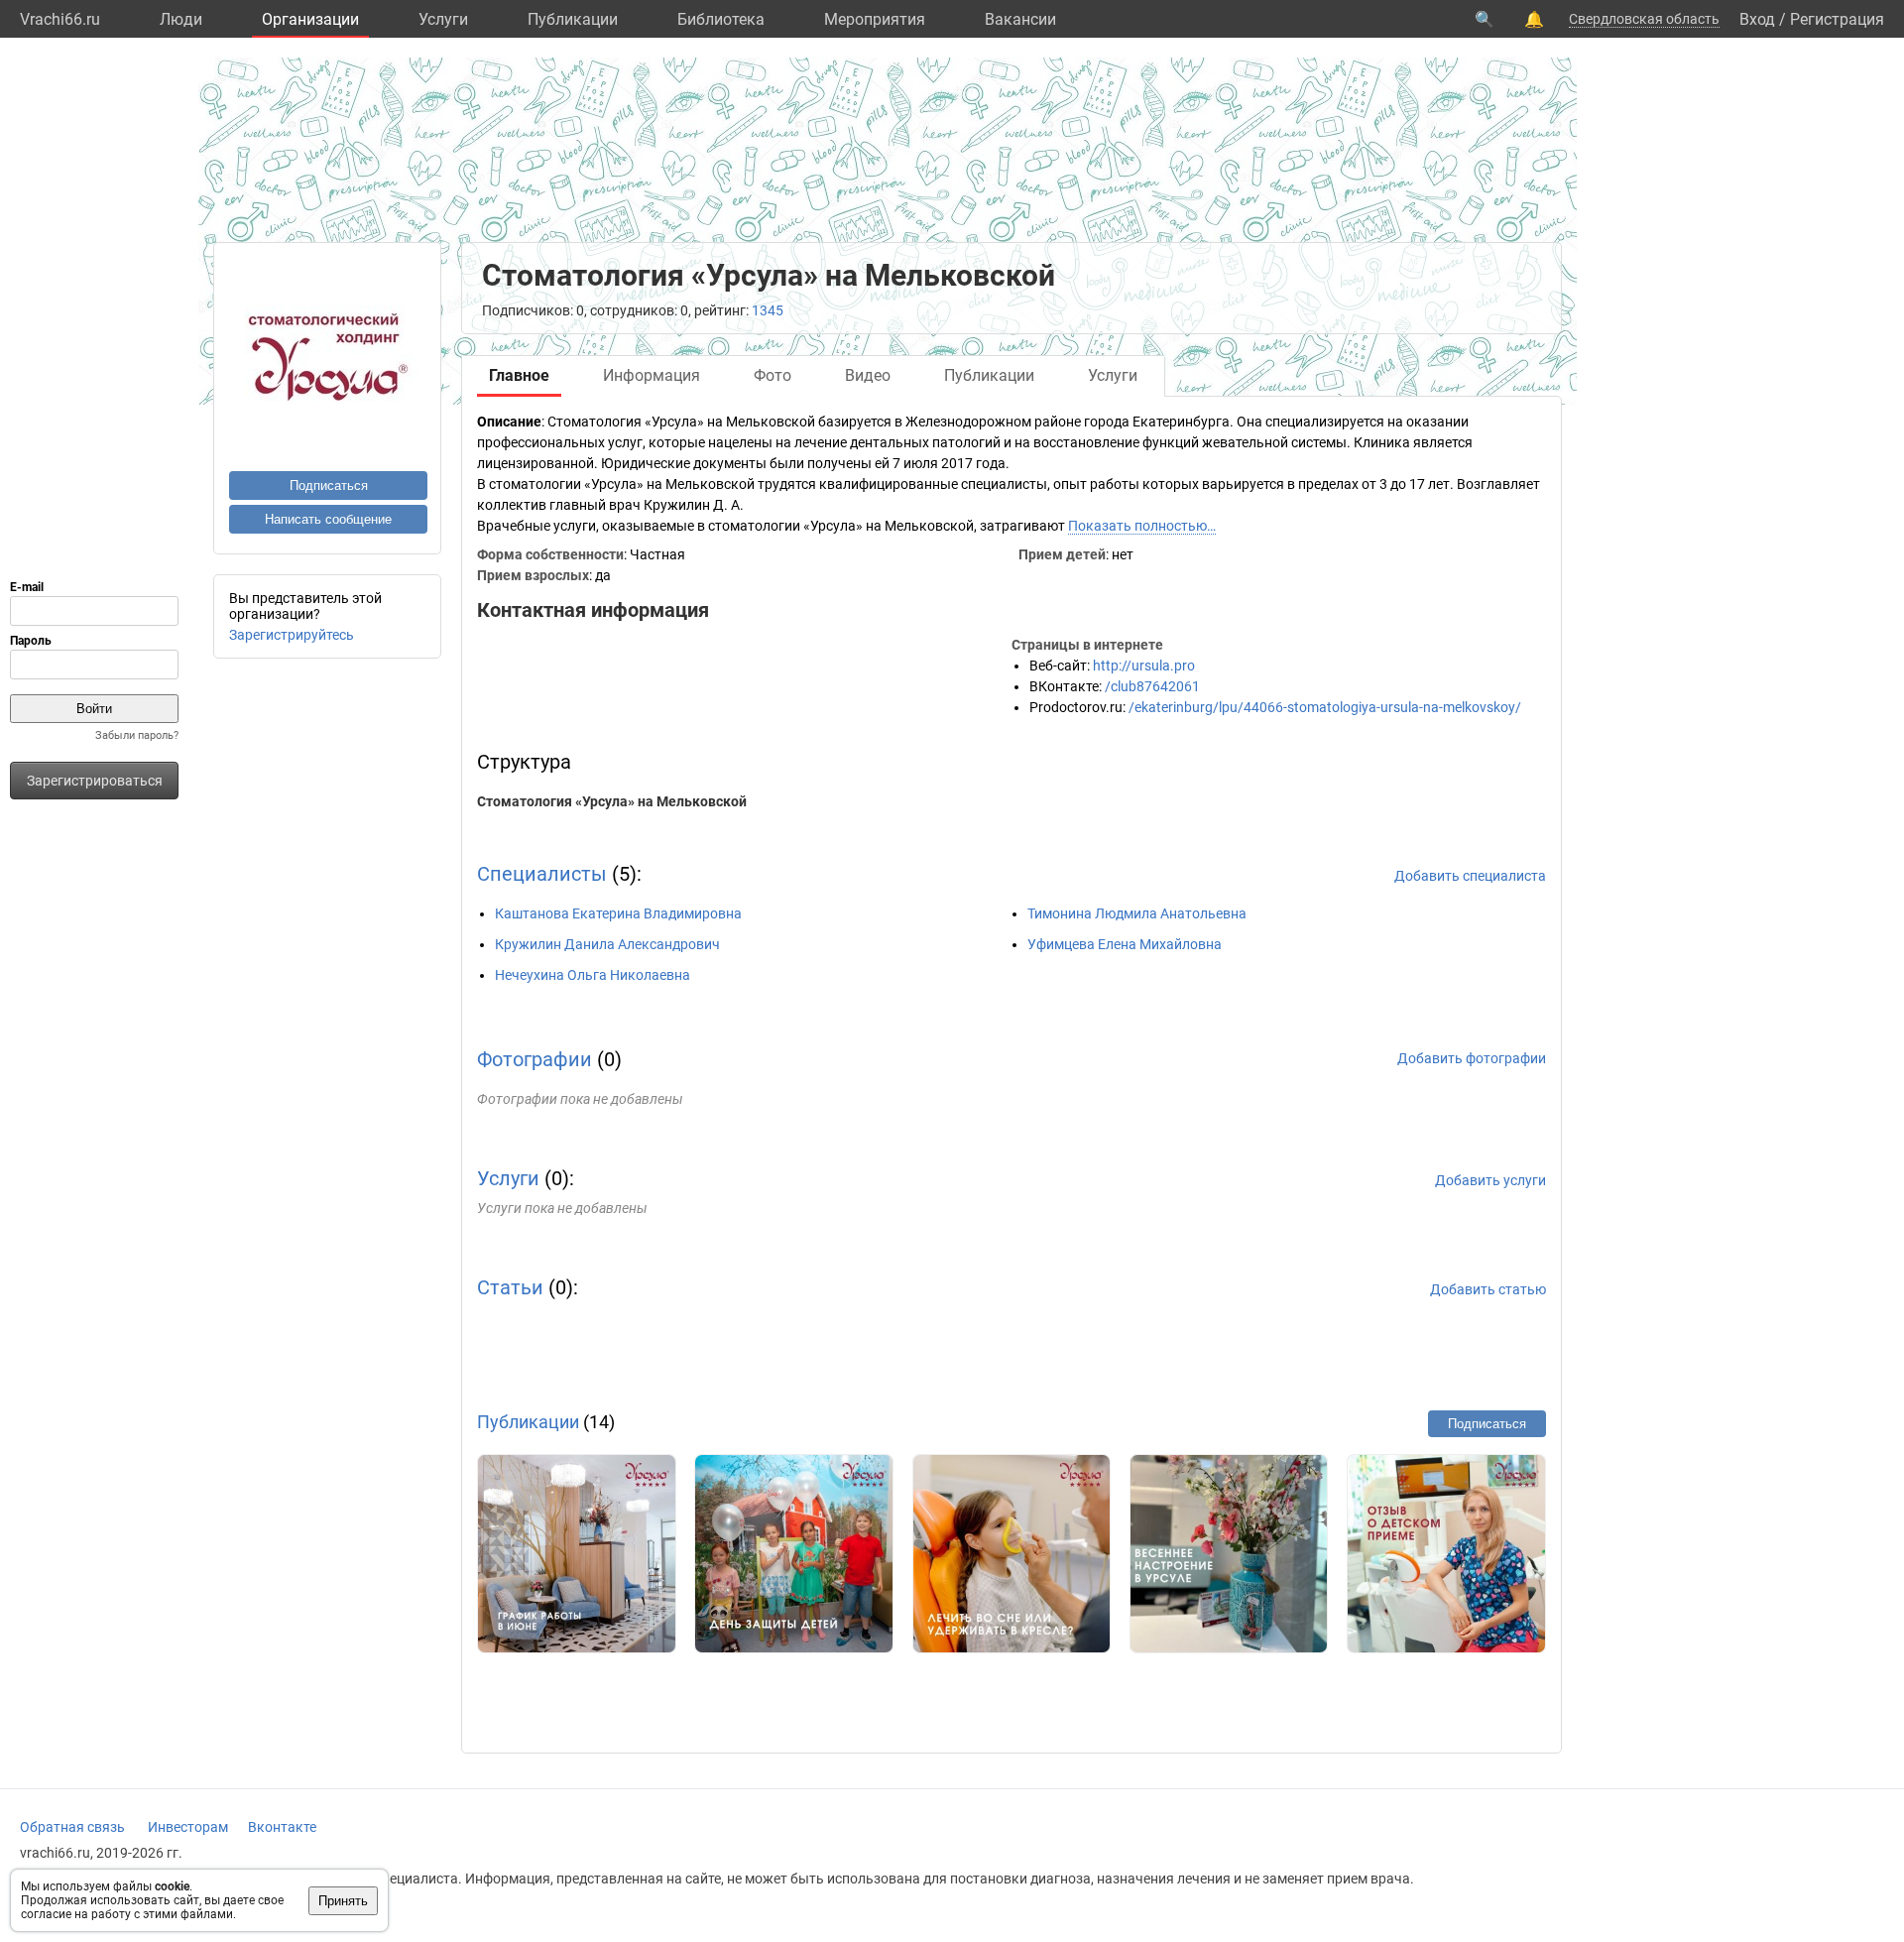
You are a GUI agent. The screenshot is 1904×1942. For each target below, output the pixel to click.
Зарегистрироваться (95, 781)
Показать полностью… (1142, 526)
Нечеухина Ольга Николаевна (593, 975)
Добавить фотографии (1472, 1058)
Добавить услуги (1490, 1180)
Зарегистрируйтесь (292, 635)
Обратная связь (72, 1827)
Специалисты (542, 874)
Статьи (510, 1287)
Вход (1757, 19)
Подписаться (329, 485)
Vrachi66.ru (60, 19)
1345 (768, 310)
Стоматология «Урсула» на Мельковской (612, 801)
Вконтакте (282, 1827)
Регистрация (1837, 19)
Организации (310, 19)
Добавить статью (1488, 1289)
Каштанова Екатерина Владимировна (618, 913)
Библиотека (721, 19)
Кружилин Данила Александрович (607, 944)
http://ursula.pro (1144, 666)
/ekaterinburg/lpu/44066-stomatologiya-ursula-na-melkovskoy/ (1325, 707)
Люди (181, 19)
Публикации (573, 19)
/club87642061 (1152, 686)
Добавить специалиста (1470, 876)
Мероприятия (875, 19)
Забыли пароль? (137, 735)
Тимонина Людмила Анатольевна (1137, 913)
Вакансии (1020, 19)
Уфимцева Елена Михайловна (1125, 944)
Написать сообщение (328, 519)
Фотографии (535, 1059)
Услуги (443, 19)
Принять (343, 1901)
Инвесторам (188, 1827)
